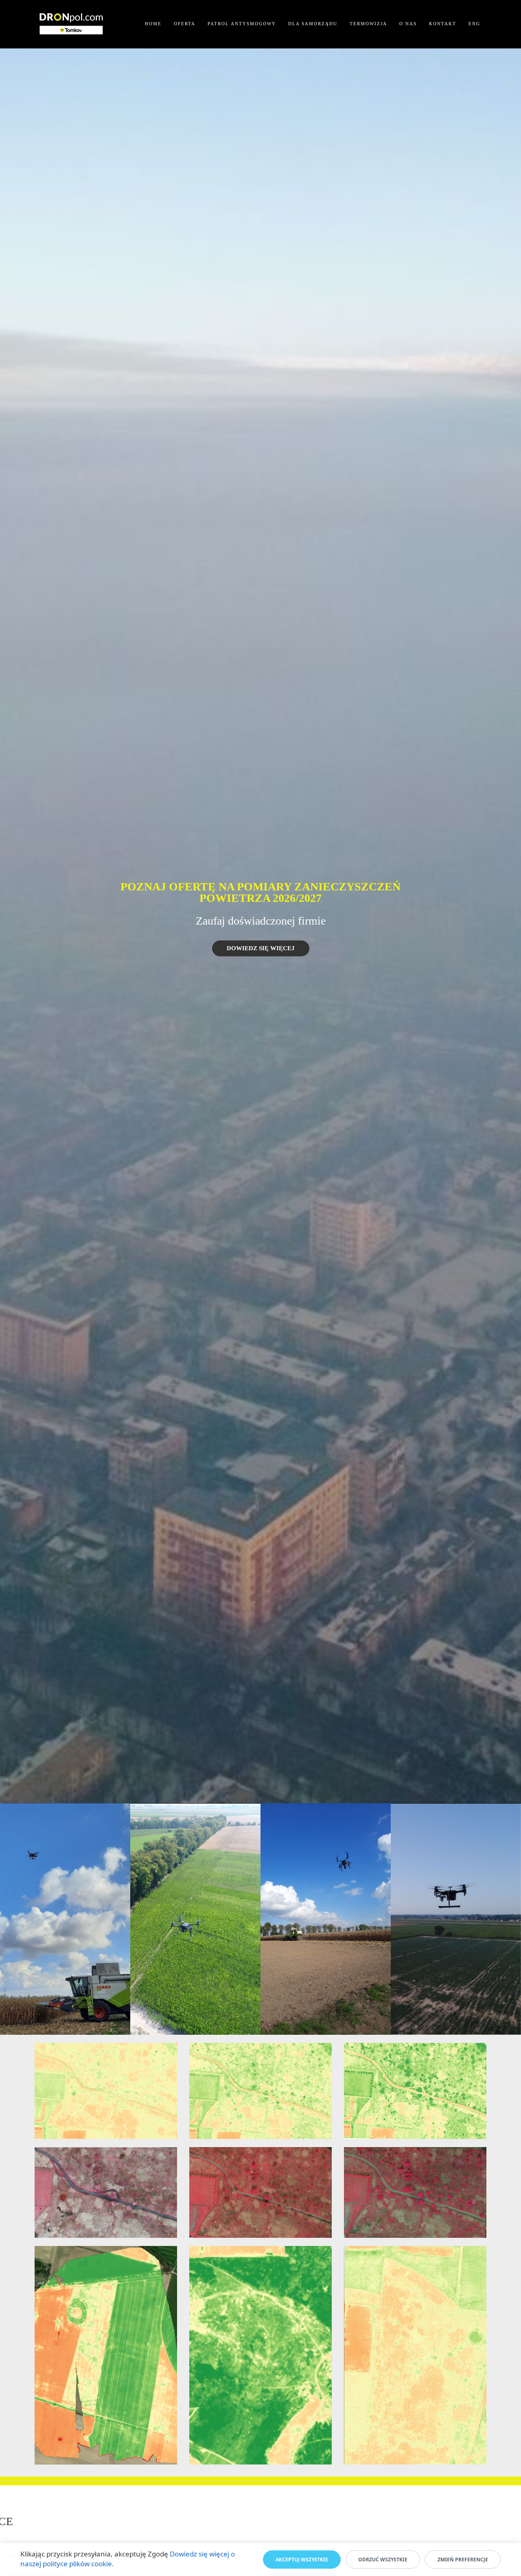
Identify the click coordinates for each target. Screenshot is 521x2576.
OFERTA (185, 24)
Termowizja (368, 24)
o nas (408, 24)
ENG (474, 24)
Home (153, 24)
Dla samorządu (313, 24)
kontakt (443, 24)
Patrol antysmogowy (242, 24)
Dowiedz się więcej (261, 948)
